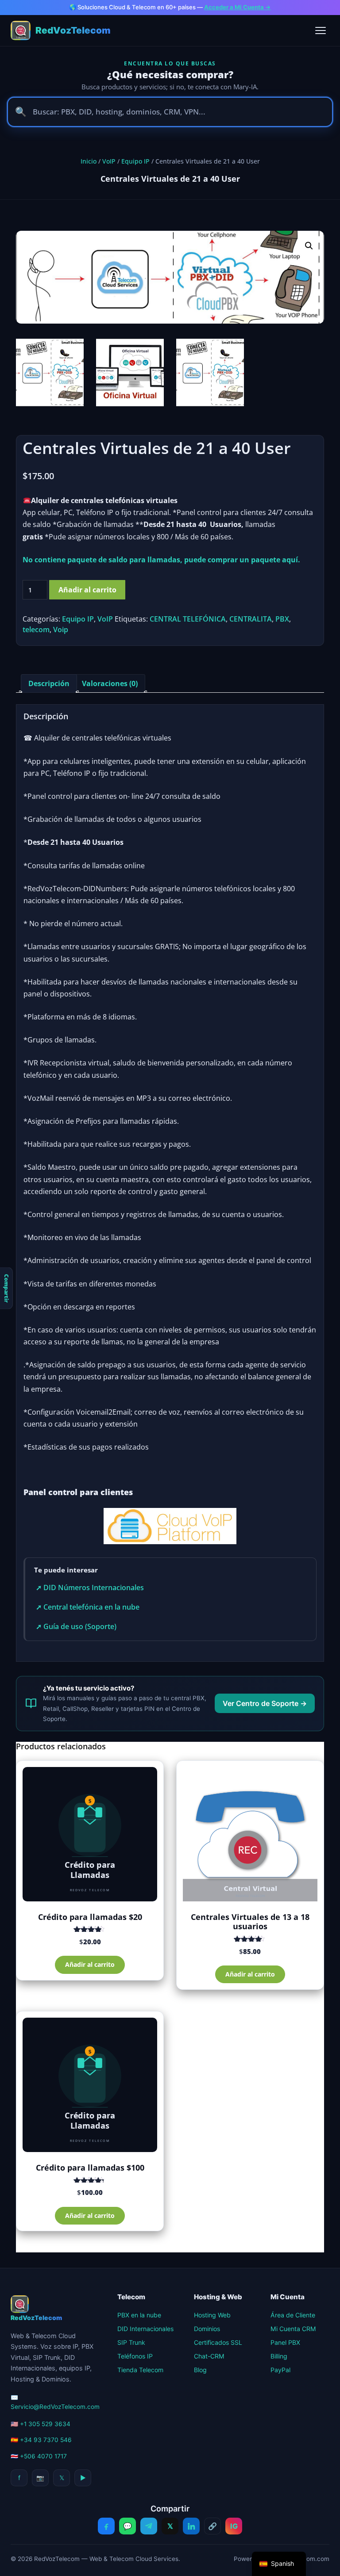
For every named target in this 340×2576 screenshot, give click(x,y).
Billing (279, 2356)
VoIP (109, 161)
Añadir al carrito (87, 590)
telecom (36, 630)
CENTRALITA (251, 619)
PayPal (280, 2370)
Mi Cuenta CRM (293, 2329)
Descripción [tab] (49, 683)
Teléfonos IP (135, 2356)
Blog (200, 2370)
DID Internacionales (145, 2329)
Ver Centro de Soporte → (265, 1703)
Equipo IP (135, 161)
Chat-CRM (209, 2356)
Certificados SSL (218, 2342)
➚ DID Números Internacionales (90, 1588)
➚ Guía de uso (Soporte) (76, 1626)
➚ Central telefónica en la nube (88, 1607)
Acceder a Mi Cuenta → (238, 7)
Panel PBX (285, 2342)
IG (234, 2526)
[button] (309, 246)
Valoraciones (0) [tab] (110, 683)
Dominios (207, 2329)
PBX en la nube (139, 2315)
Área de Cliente (293, 2315)
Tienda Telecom (140, 2370)
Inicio (89, 161)
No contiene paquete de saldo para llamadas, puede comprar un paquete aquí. (161, 560)
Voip (61, 630)
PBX (282, 619)
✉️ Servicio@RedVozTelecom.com (55, 2402)
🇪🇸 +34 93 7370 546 (41, 2440)
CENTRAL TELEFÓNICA (188, 619)
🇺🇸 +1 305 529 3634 (41, 2424)
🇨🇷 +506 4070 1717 (39, 2456)
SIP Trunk (131, 2342)
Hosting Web (212, 2315)
